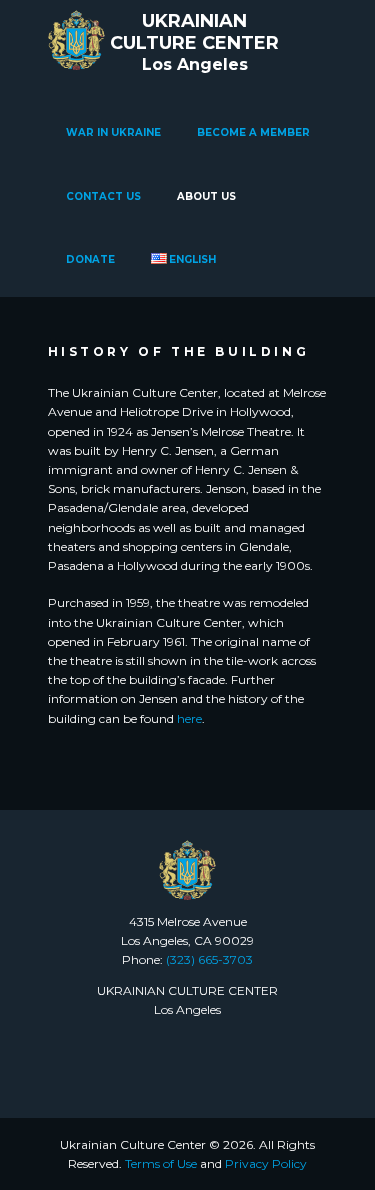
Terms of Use (161, 1163)
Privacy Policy (266, 1163)
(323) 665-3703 (209, 959)
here (189, 718)
